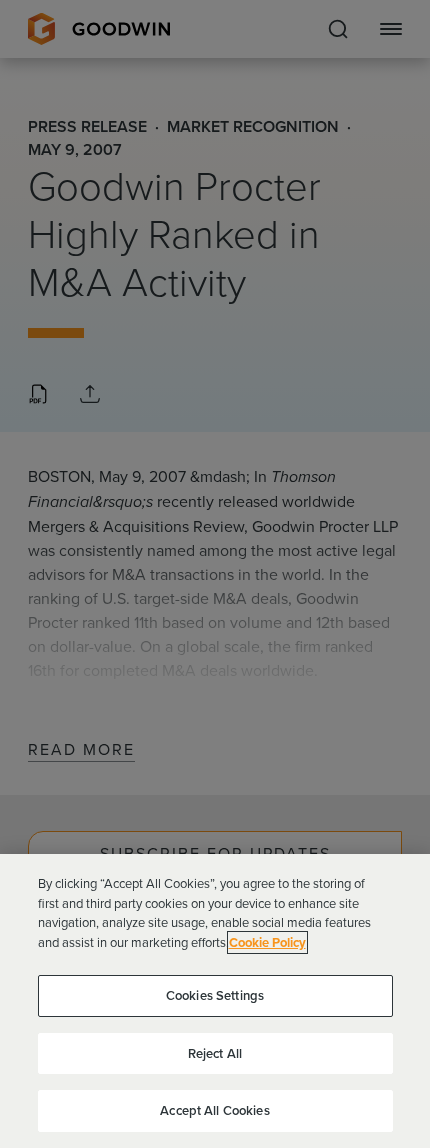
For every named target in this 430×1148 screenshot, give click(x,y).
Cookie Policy (267, 942)
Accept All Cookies (214, 1110)
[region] (215, 1001)
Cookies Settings (215, 995)
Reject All (215, 1053)
